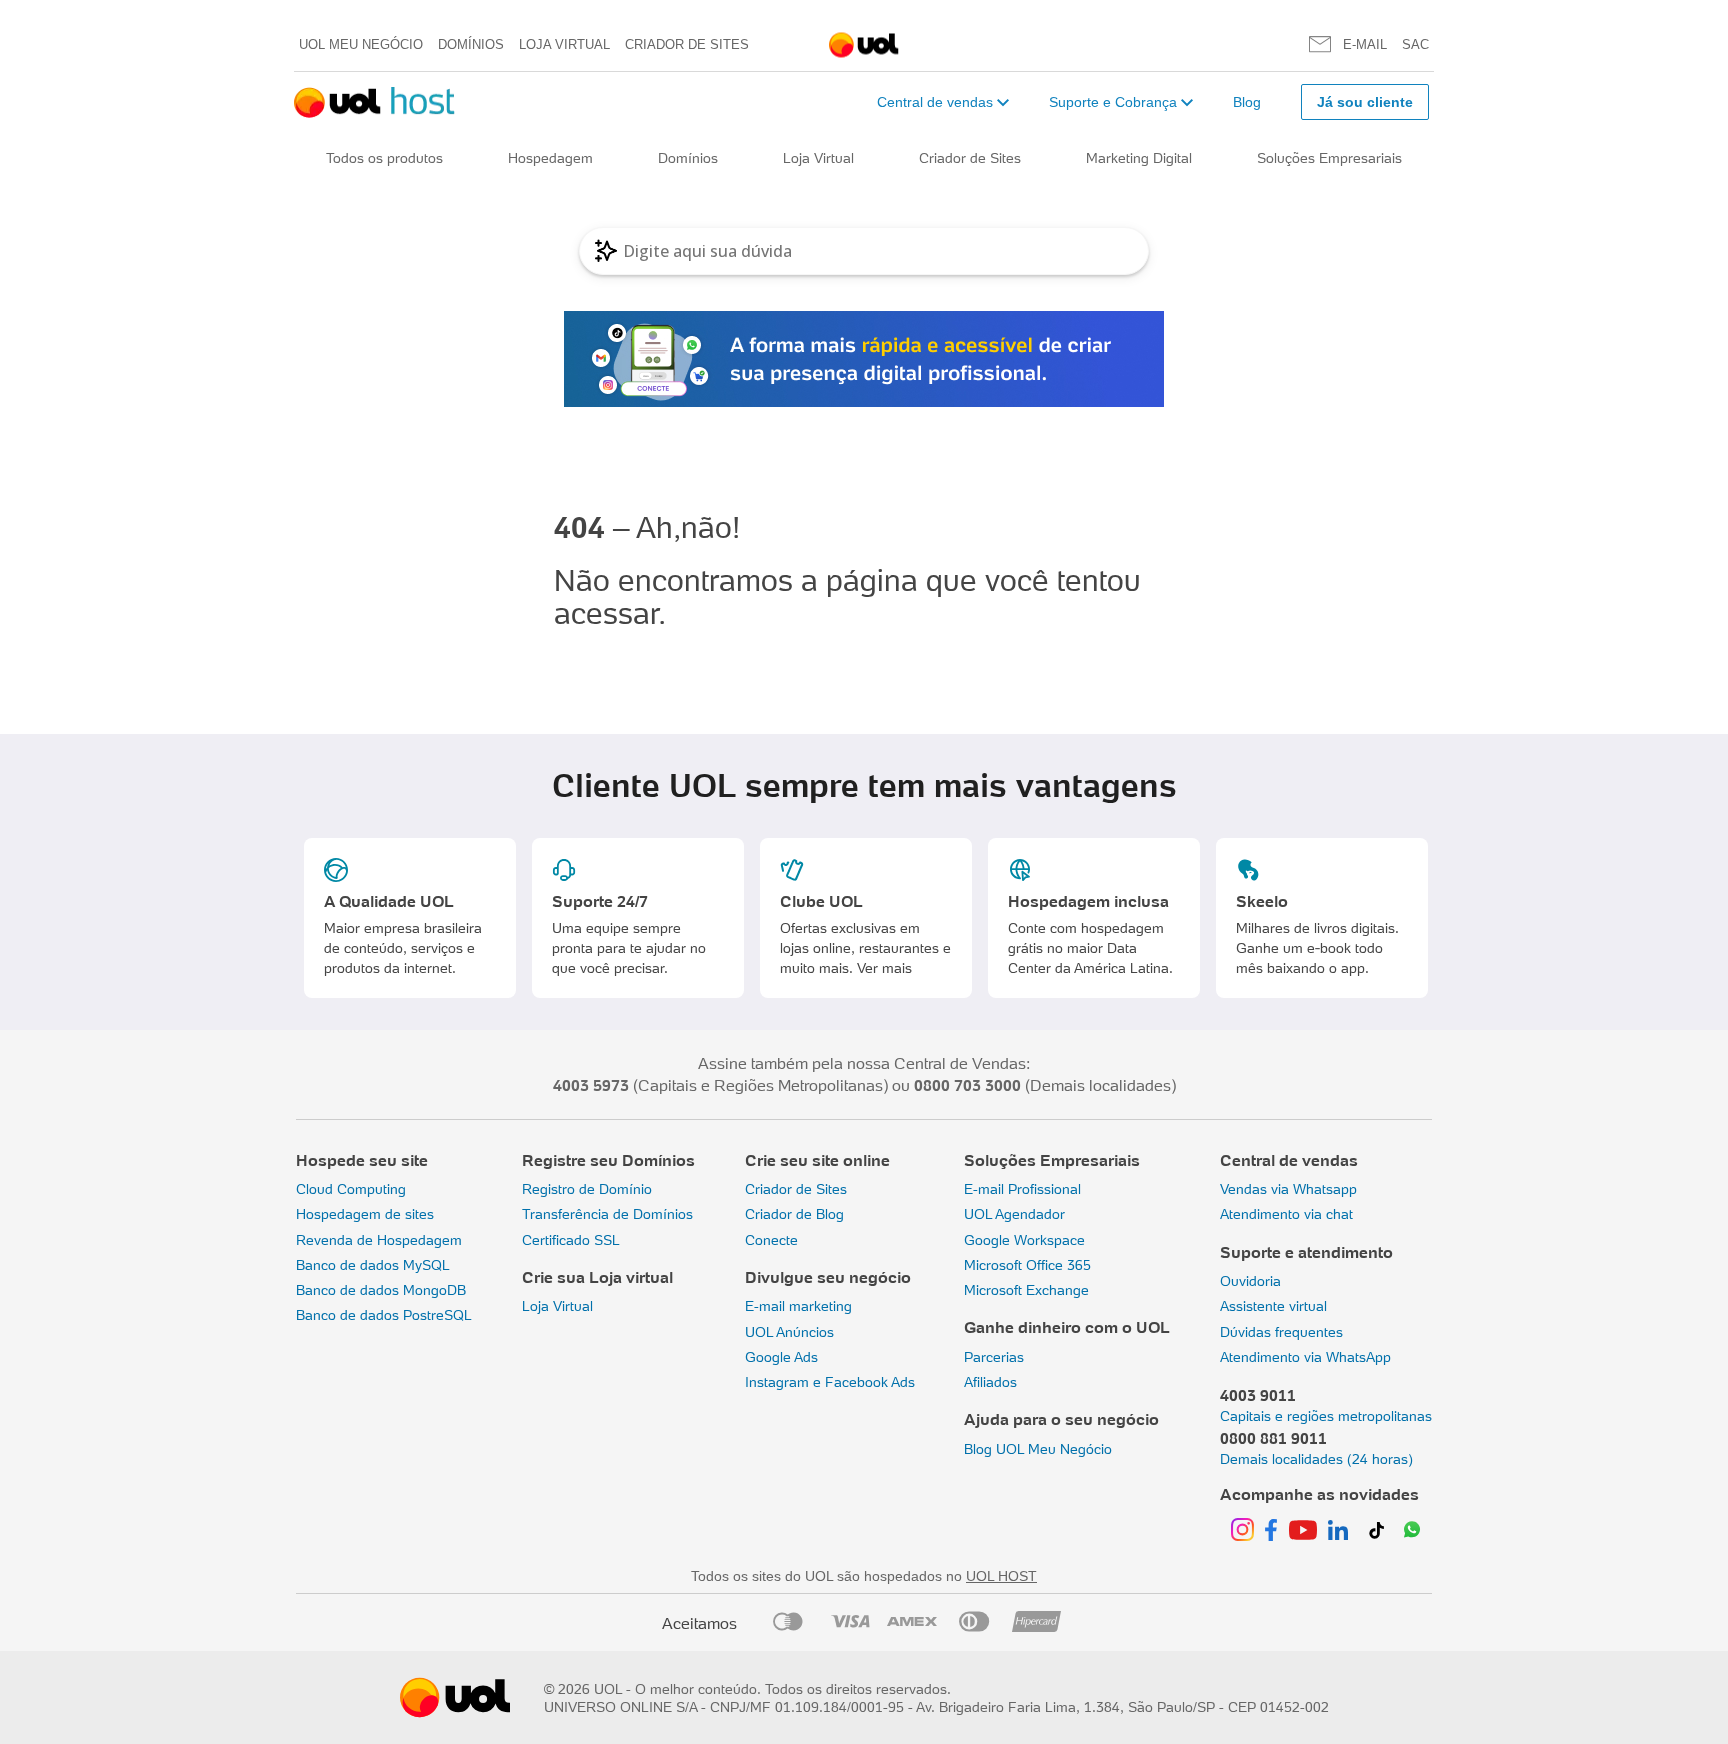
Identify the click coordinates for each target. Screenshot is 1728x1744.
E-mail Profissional (1022, 1189)
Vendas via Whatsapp (1288, 1189)
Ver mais (884, 968)
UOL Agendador (1014, 1214)
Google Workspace (1024, 1240)
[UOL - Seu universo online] (864, 45)
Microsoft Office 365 (1027, 1265)
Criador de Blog (794, 1214)
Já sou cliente (1365, 102)
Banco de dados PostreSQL (384, 1315)
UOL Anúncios (789, 1332)
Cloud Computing (351, 1189)
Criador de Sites (687, 44)
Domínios (471, 44)
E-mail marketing (798, 1306)
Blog (1247, 102)
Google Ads (781, 1357)
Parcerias (994, 1357)
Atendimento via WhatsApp (1305, 1357)
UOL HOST (1001, 1576)
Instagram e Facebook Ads (830, 1382)
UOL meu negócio (361, 44)
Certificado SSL (571, 1240)
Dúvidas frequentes (1281, 1332)
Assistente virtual (1273, 1306)
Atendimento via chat (1286, 1214)
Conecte (771, 1240)
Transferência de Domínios (607, 1214)
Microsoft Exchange (1026, 1290)
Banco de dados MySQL (373, 1265)
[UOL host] (374, 102)
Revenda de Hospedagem (379, 1240)
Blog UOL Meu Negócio (1038, 1449)
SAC (1415, 44)
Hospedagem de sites (365, 1214)
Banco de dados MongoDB (381, 1290)
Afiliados (990, 1382)
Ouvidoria (1250, 1281)
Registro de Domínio (587, 1189)
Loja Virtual (564, 44)
